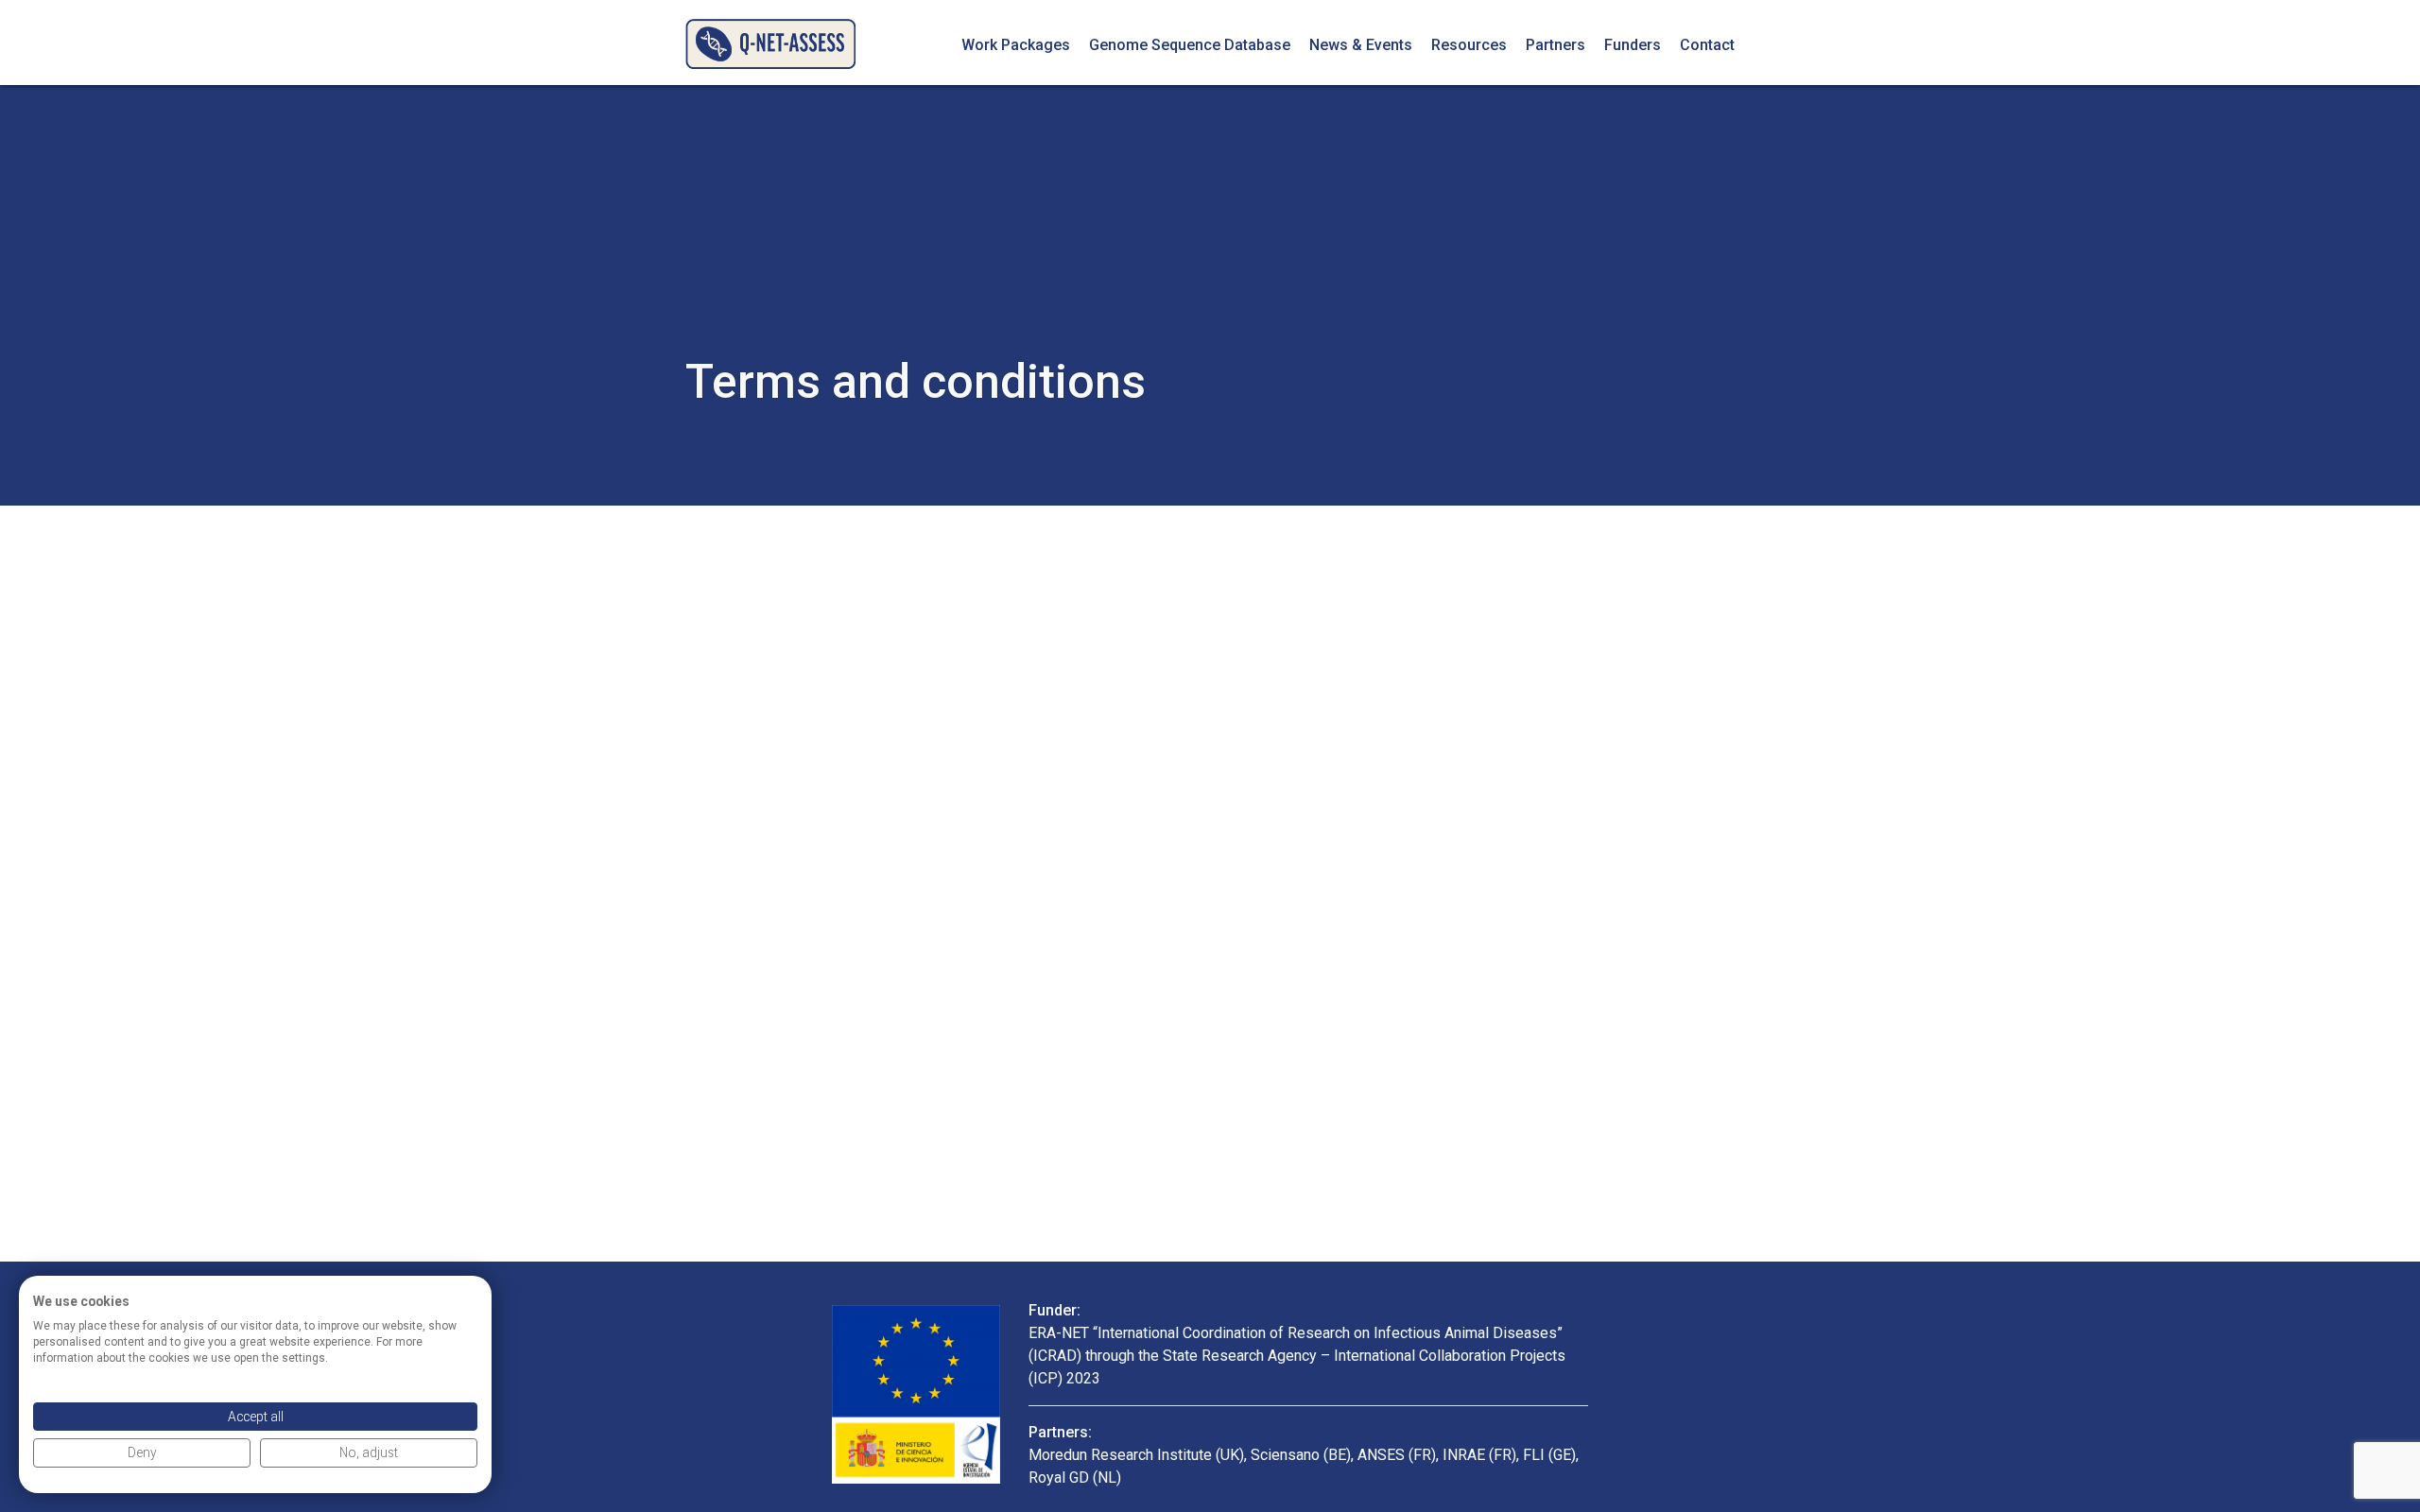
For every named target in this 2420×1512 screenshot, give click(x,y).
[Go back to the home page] (770, 43)
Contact (1707, 45)
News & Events (1361, 45)
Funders (1633, 45)
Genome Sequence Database (1190, 45)
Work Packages (1016, 45)
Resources (1469, 45)
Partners (1556, 45)
